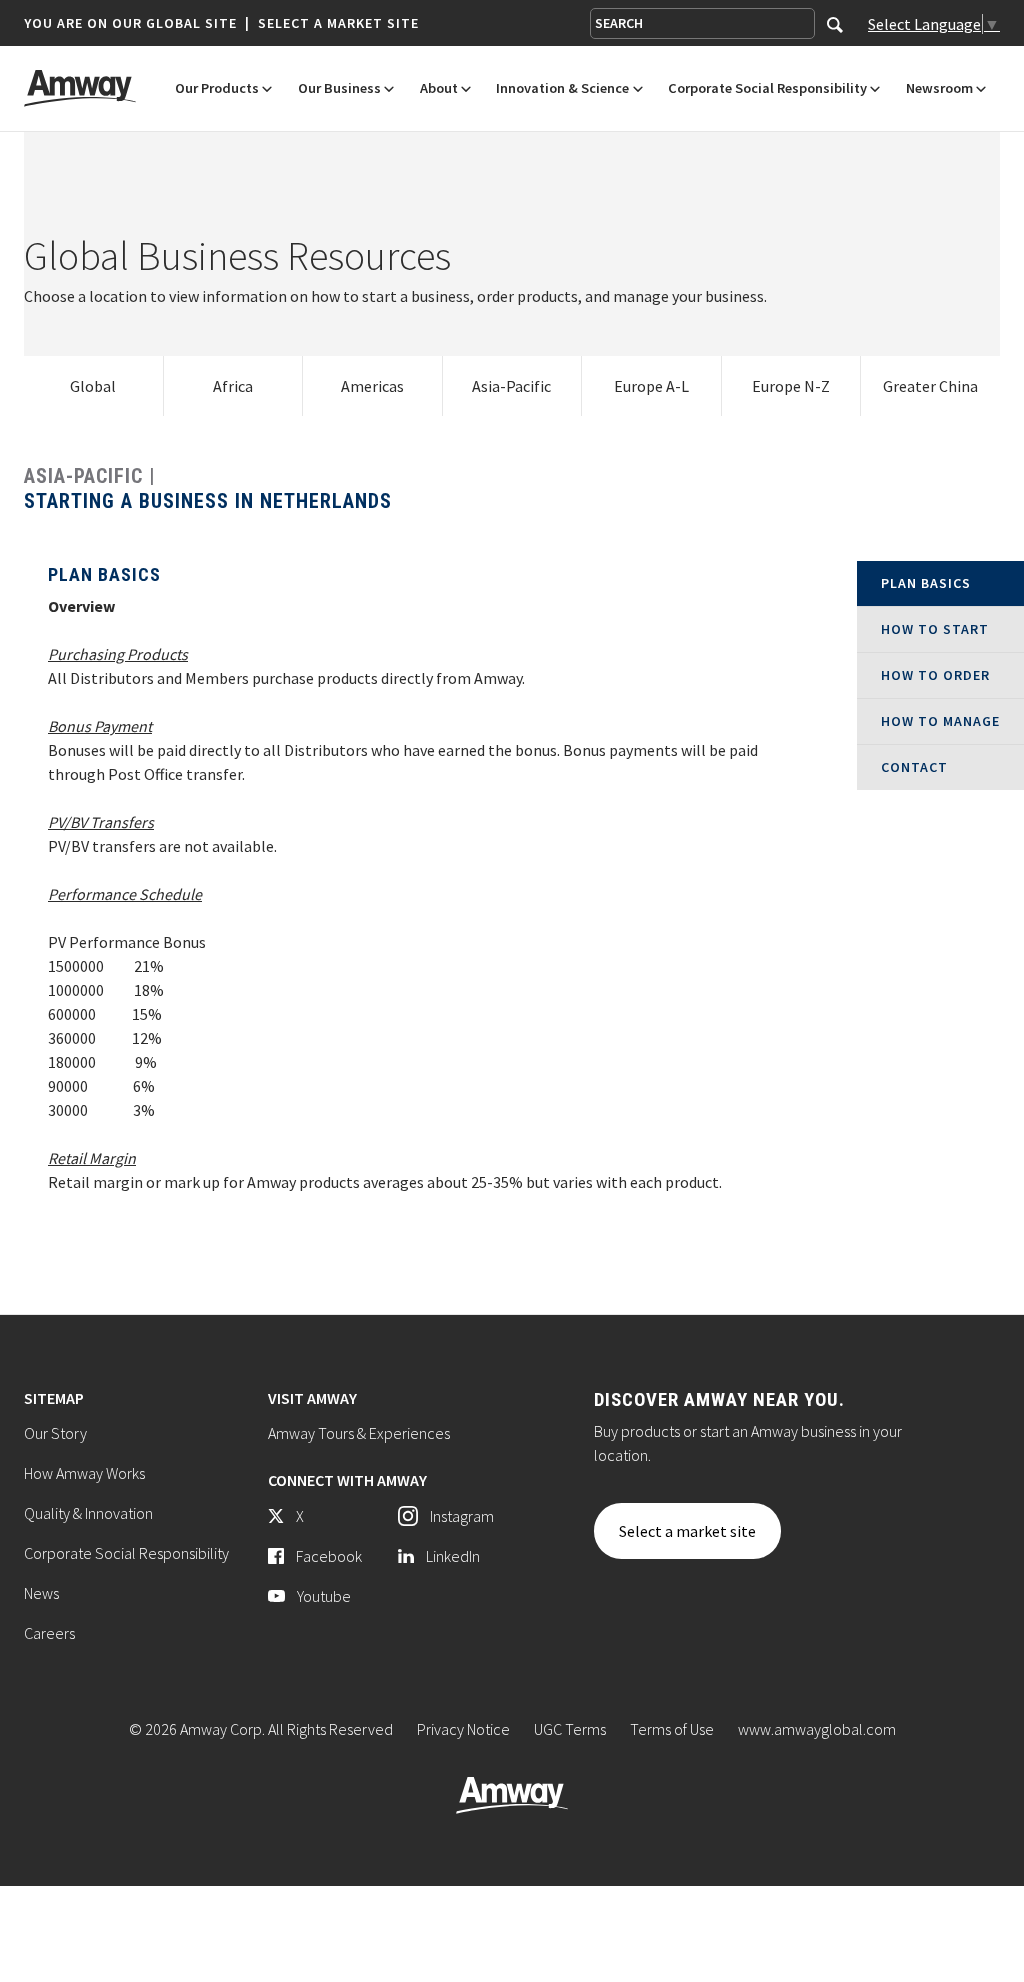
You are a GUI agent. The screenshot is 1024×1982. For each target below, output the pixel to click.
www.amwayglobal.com (817, 1729)
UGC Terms (570, 1729)
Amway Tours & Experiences (359, 1433)
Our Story (55, 1433)
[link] (94, 386)
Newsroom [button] (939, 88)
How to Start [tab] (935, 629)
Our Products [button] (217, 88)
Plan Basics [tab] (926, 583)
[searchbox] (702, 23)
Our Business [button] (339, 88)
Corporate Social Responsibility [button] (767, 88)
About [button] (439, 88)
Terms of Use (672, 1729)
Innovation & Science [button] (562, 88)
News (41, 1593)
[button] (221, 23)
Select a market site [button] (338, 23)
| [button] (247, 23)
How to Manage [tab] (940, 721)
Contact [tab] (914, 767)
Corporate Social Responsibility (126, 1553)
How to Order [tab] (935, 675)
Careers (49, 1633)
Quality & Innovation (88, 1513)
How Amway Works (84, 1473)
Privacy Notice (463, 1729)
